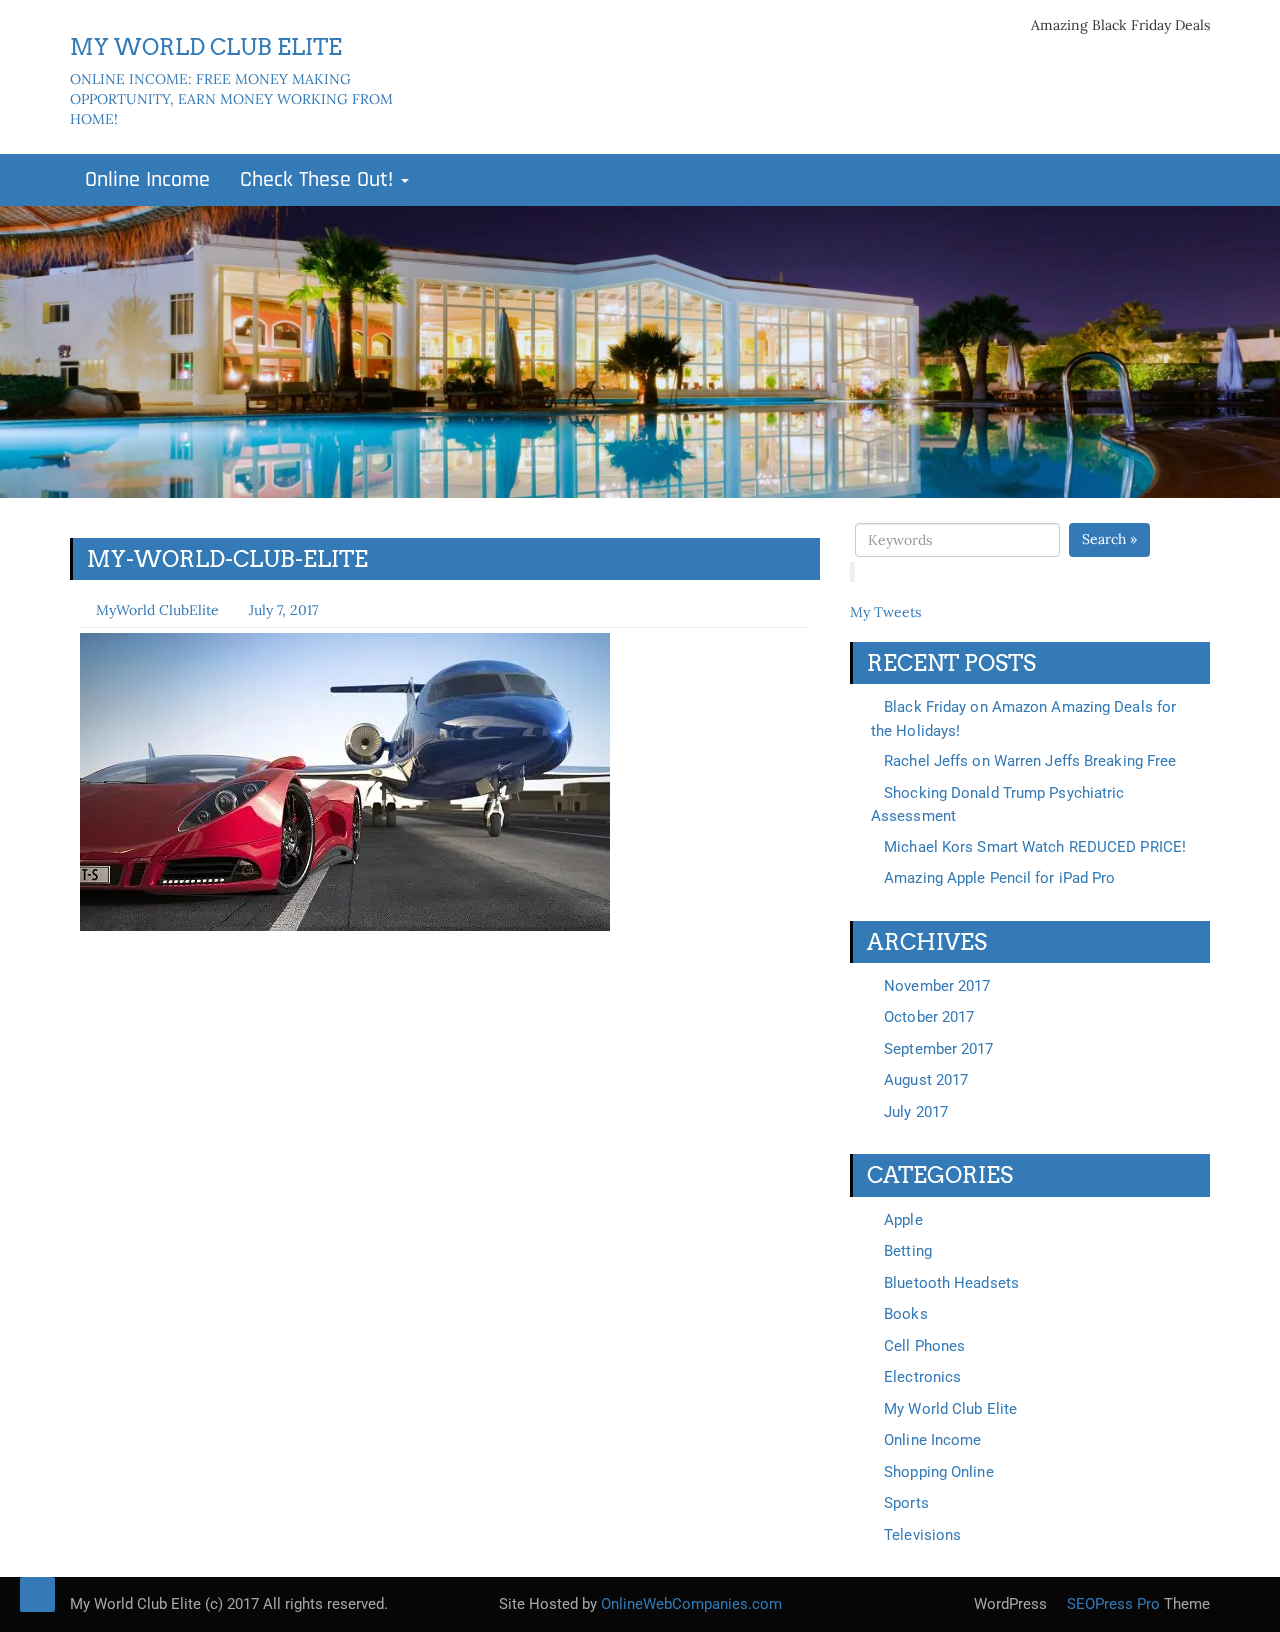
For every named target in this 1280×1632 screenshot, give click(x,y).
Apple (903, 1220)
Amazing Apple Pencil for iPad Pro (999, 878)
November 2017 (937, 986)
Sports (906, 1503)
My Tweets (885, 612)
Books (906, 1314)
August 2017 (926, 1080)
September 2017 (938, 1049)
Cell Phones (924, 1346)
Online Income (147, 180)
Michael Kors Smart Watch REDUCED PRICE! (1035, 847)
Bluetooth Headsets (951, 1283)
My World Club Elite (950, 1409)
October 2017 (929, 1017)
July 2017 (916, 1112)
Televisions (922, 1535)
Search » (1109, 539)
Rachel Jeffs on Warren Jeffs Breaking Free (1030, 761)
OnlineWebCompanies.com (691, 1604)
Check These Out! (319, 180)
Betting (908, 1251)
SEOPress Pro (1111, 1604)
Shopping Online (939, 1472)
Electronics (922, 1377)
